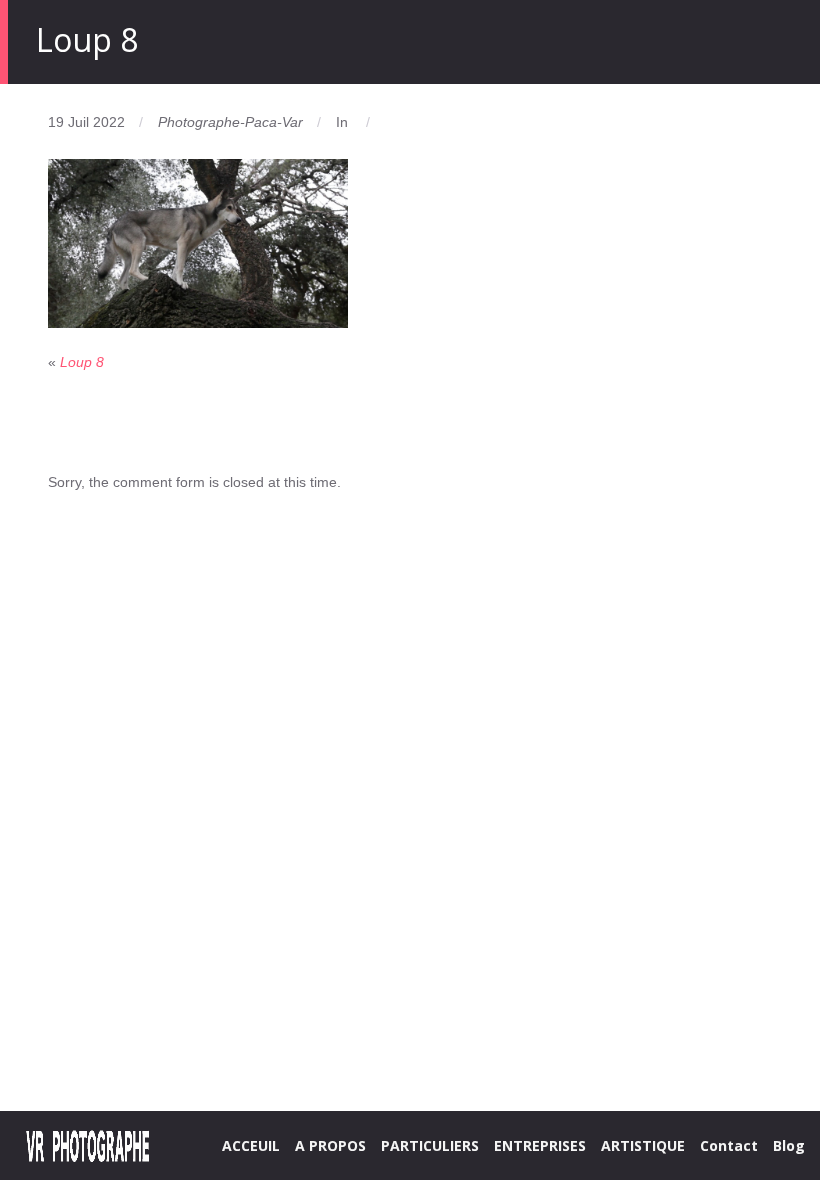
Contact (729, 1145)
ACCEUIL (251, 1145)
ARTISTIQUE (643, 1145)
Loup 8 (82, 362)
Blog (789, 1145)
